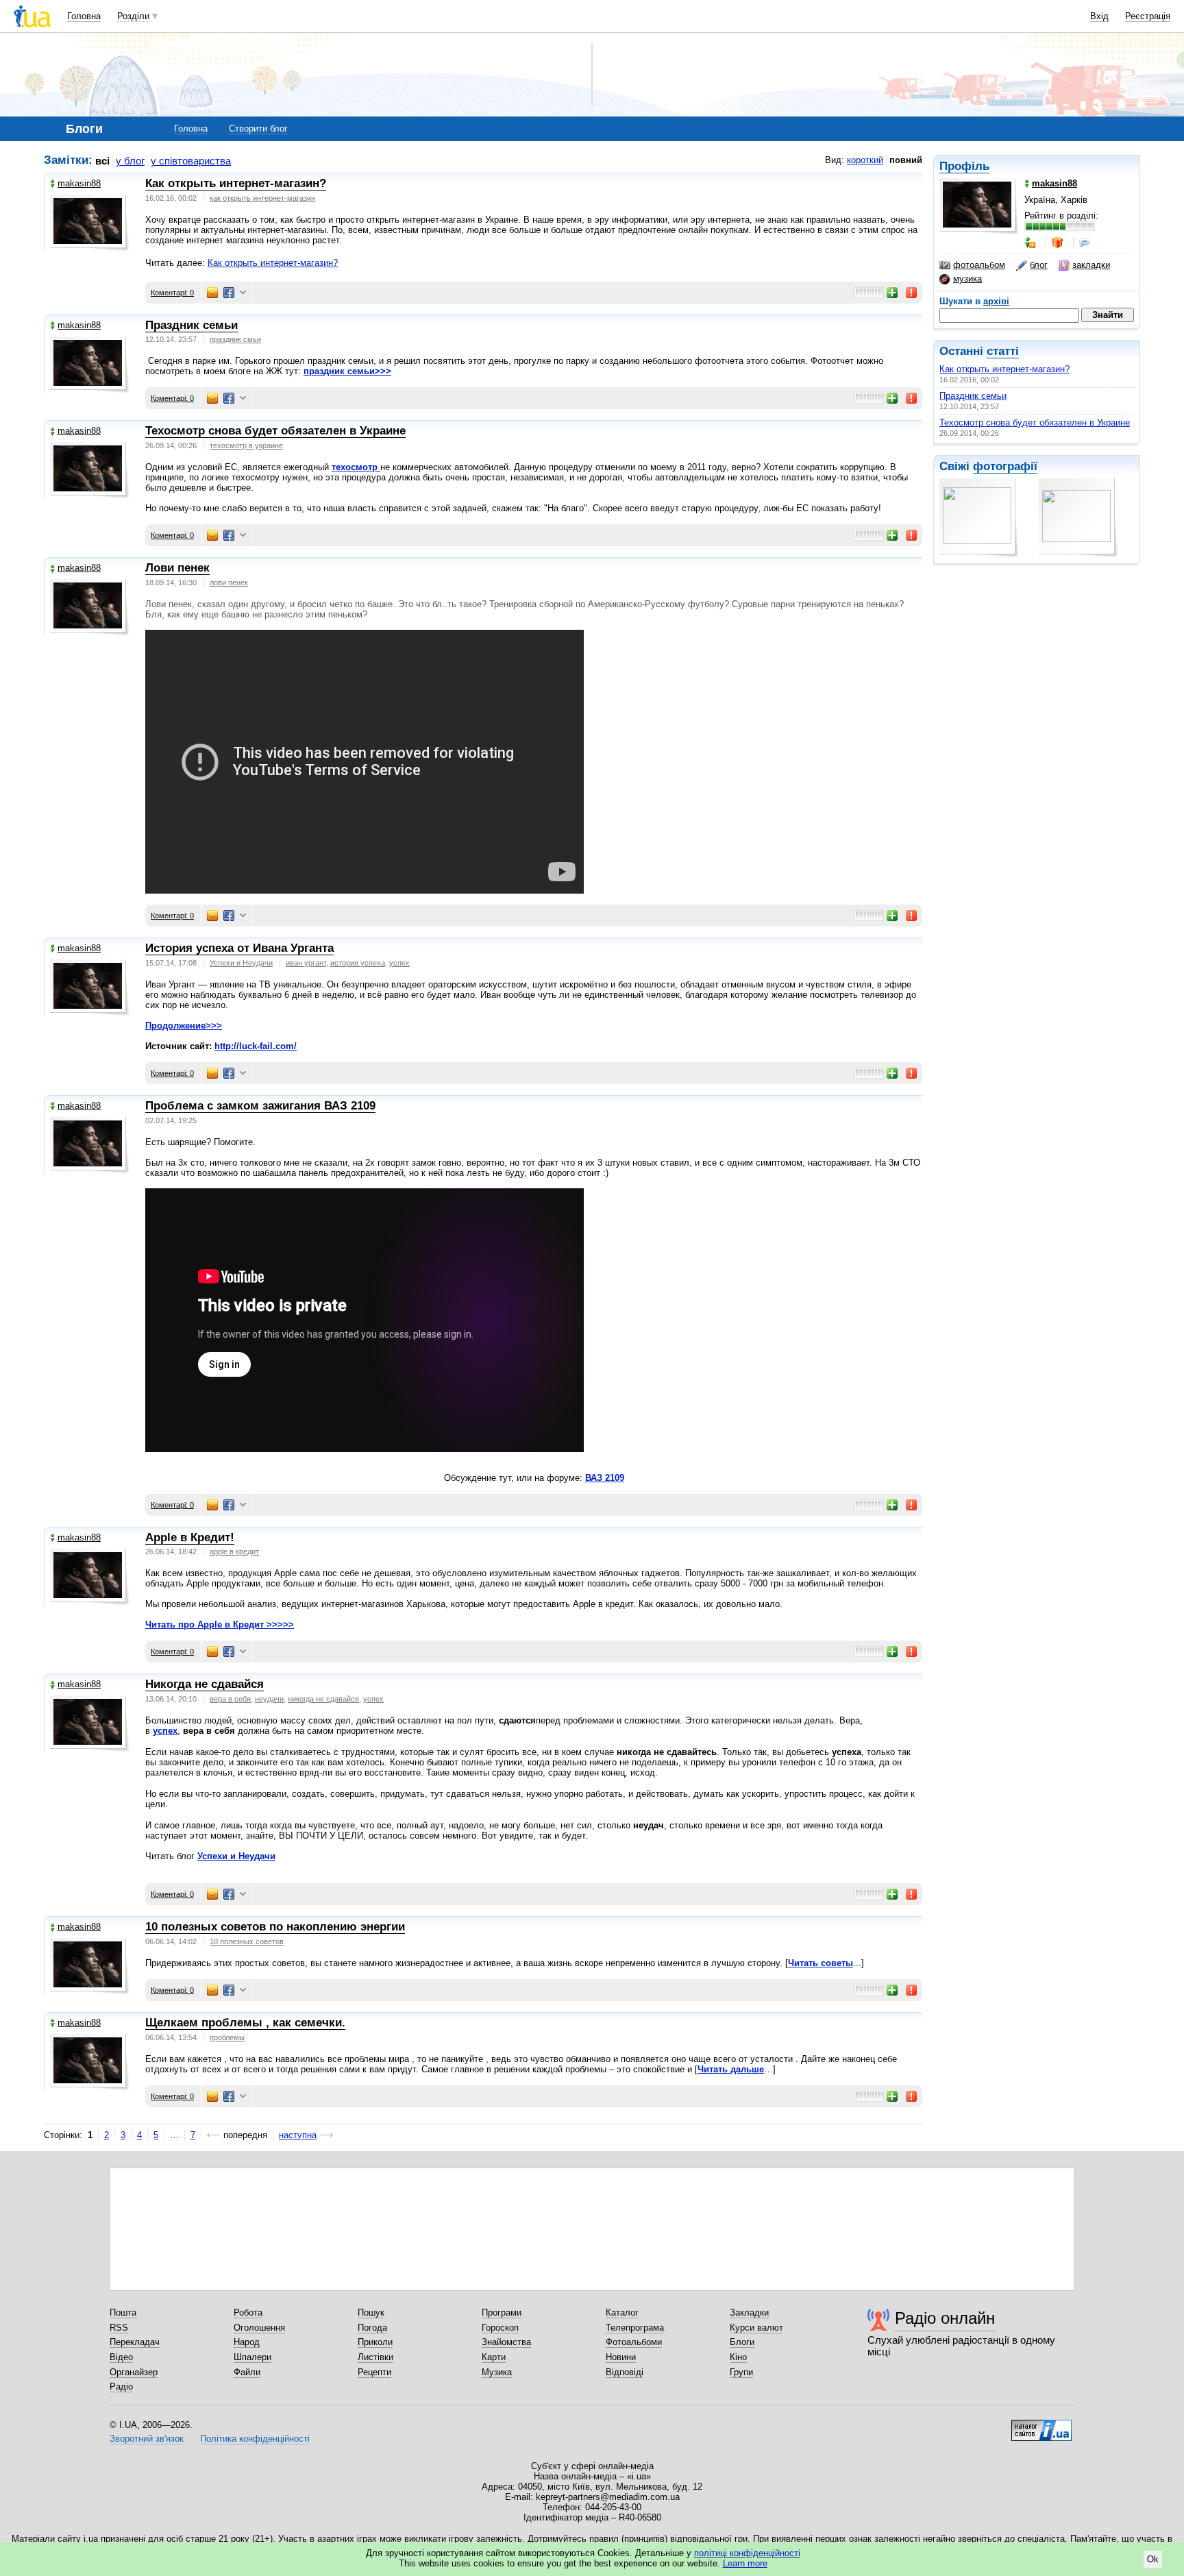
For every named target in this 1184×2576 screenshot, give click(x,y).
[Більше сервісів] (243, 293)
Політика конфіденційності (255, 2439)
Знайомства (506, 2342)
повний (906, 160)
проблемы (227, 2037)
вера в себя (230, 1699)
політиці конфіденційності (747, 2553)
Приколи (375, 2342)
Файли (247, 2372)
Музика (497, 2372)
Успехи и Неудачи (241, 963)
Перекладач (135, 2342)
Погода (372, 2328)
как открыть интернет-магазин (262, 198)
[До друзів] (1031, 243)
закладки (1091, 265)
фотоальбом (979, 265)
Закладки (749, 2313)
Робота (248, 2313)
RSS (119, 2328)
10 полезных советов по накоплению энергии (275, 1927)
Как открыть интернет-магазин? (1004, 369)
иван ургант (306, 963)
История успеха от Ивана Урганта (239, 948)
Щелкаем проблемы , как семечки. (245, 2023)
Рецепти (374, 2372)
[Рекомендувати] (893, 293)
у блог (130, 161)
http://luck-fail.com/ (256, 1046)
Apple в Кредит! (190, 1537)
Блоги (742, 2342)
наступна (298, 2135)
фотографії (1005, 466)
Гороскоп (500, 2328)
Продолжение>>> (184, 1026)
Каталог (622, 2313)
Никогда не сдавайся (205, 1684)
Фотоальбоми (634, 2342)
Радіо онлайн (945, 2318)
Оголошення (259, 2328)
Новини (621, 2357)
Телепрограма (635, 2328)
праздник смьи (235, 339)
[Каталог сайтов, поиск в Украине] (1041, 2425)
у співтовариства (191, 161)
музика (967, 279)
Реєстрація (1148, 16)
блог (1039, 265)
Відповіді (625, 2372)
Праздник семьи (973, 396)
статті (1003, 351)
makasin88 (79, 183)
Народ (247, 2342)
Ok (1153, 2559)
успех (399, 963)
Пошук (371, 2313)
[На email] (212, 293)
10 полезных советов (247, 1941)
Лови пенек (177, 568)
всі (102, 161)
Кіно (738, 2357)
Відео (121, 2357)
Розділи (133, 16)
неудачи (269, 1699)
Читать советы (821, 1963)
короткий (865, 160)
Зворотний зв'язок (147, 2439)
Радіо (121, 2387)
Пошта (123, 2313)
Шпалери (252, 2357)
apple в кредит (234, 1551)
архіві (996, 301)
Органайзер (134, 2372)
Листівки (375, 2357)
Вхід (1099, 16)
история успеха (358, 963)
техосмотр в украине (246, 445)
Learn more (745, 2563)
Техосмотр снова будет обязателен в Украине (1035, 422)
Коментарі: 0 (172, 293)
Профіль (964, 166)
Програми (502, 2313)
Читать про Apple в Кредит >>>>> (220, 1624)
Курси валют (756, 2328)
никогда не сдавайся (323, 1699)
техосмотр (356, 467)
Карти (494, 2357)
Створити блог (258, 128)
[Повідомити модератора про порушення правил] (912, 293)
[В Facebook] (229, 293)
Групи (741, 2372)
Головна (84, 16)
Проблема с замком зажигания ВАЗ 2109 (260, 1106)
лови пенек (229, 582)
